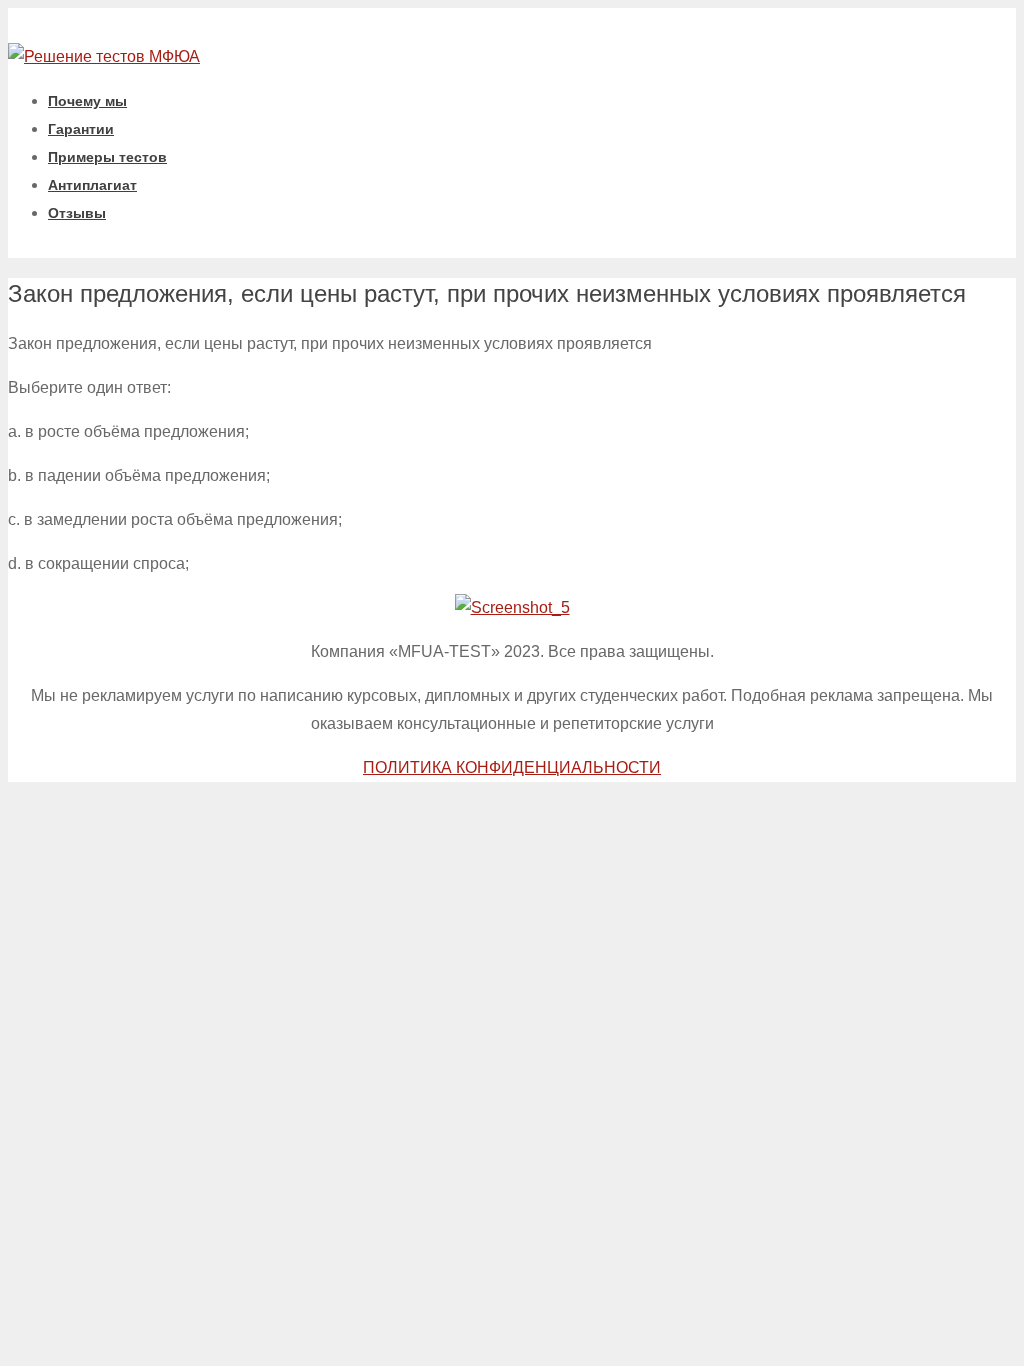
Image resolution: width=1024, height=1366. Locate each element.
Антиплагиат (92, 185)
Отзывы (77, 213)
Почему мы (87, 101)
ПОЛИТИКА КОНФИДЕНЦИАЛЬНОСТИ (512, 767)
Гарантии (81, 129)
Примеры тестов (107, 157)
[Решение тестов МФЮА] (104, 56)
